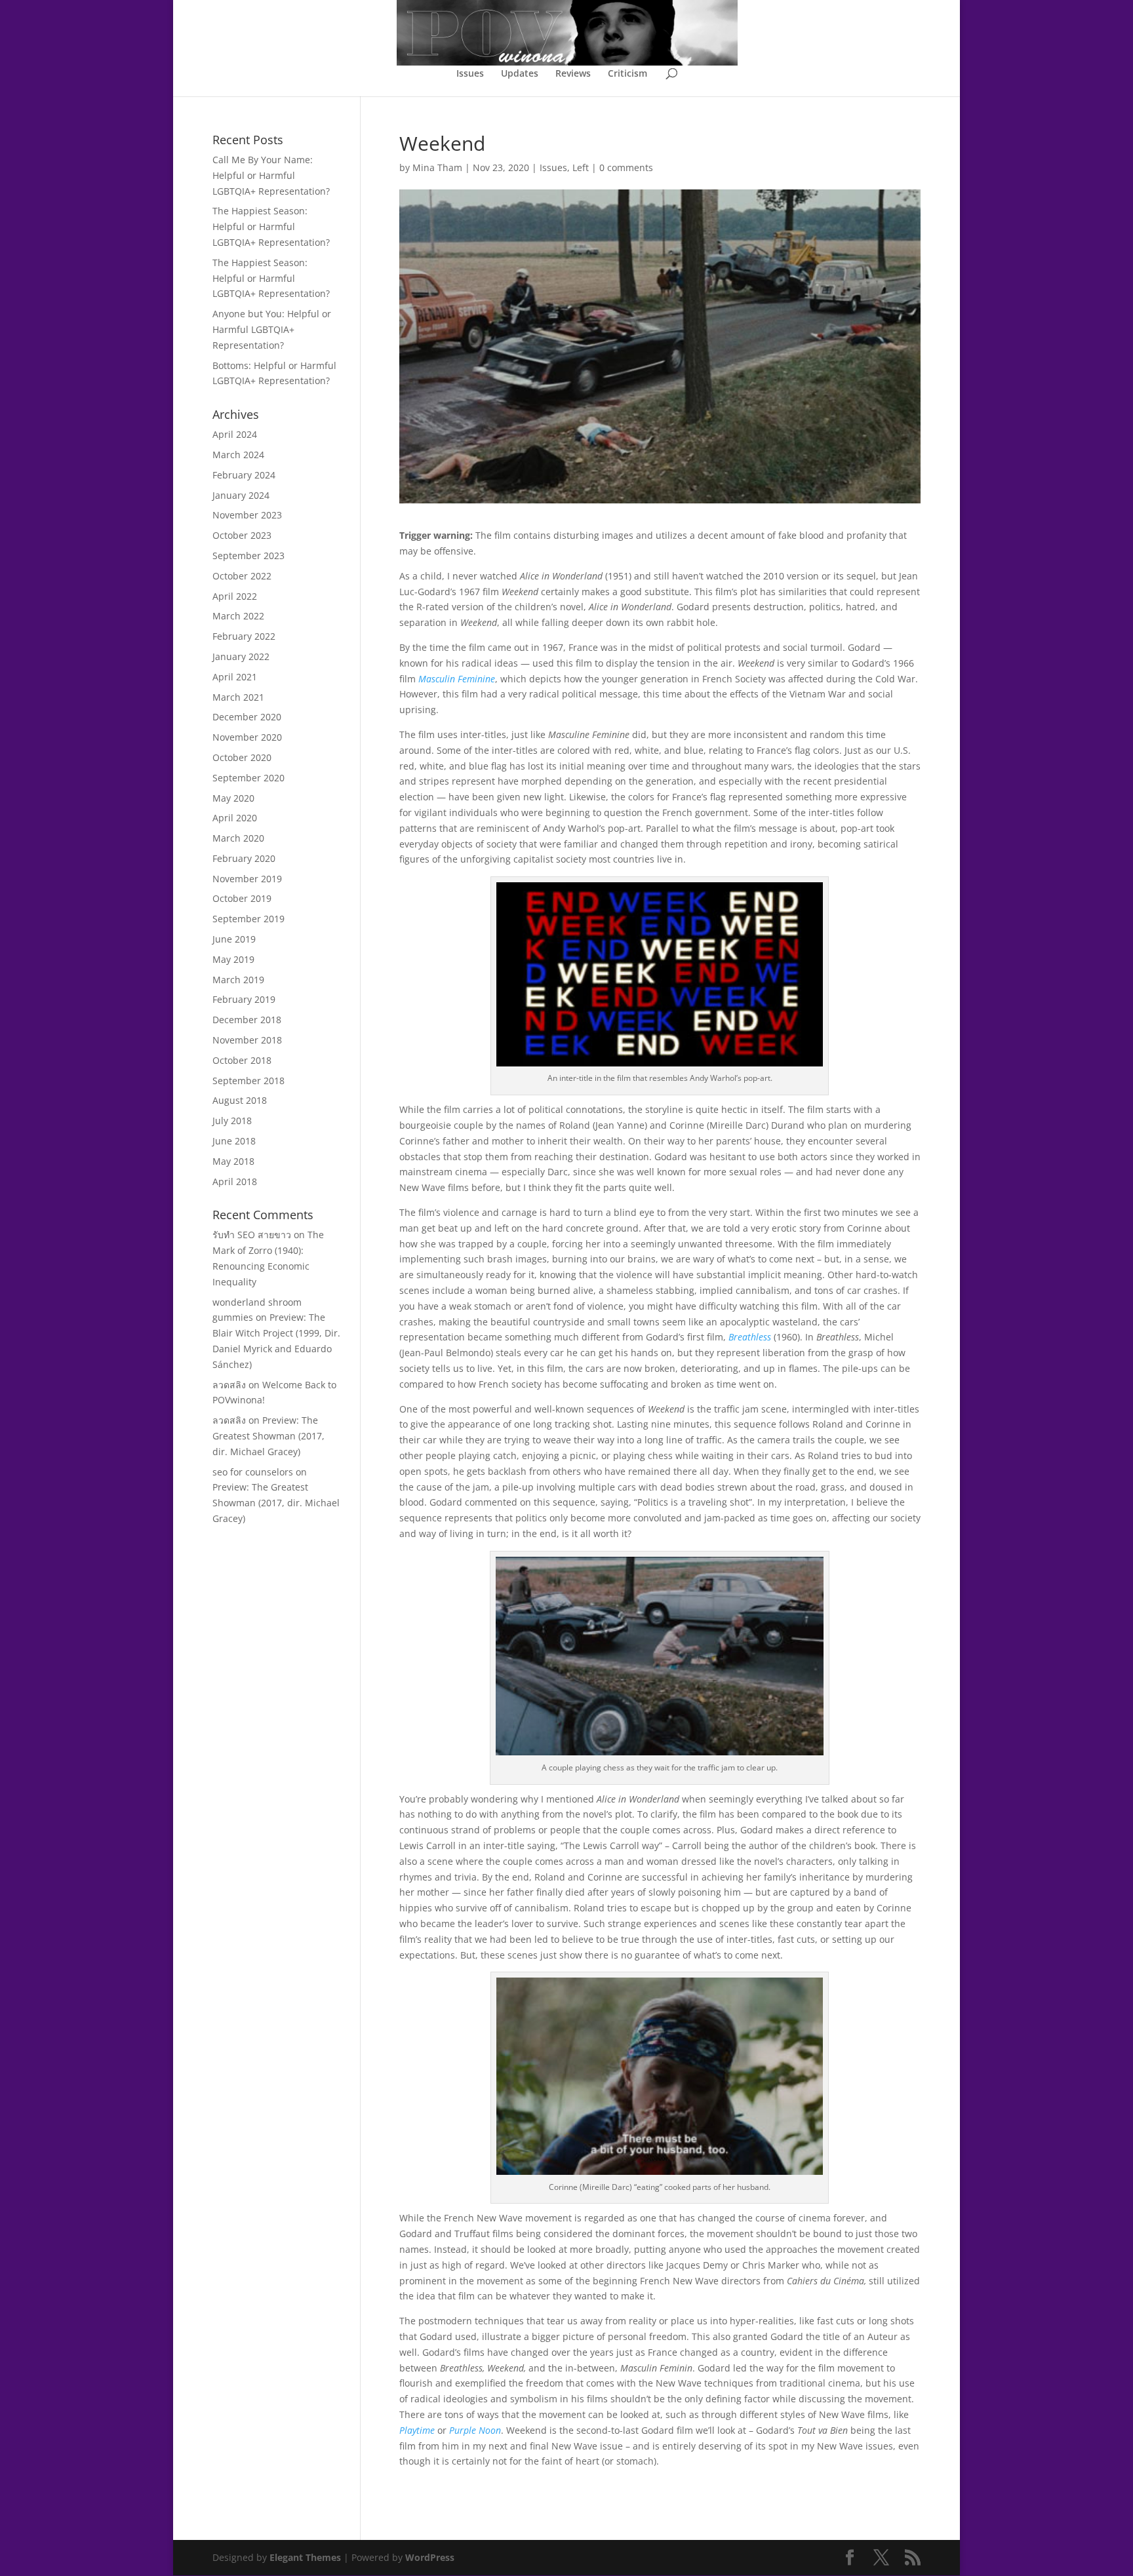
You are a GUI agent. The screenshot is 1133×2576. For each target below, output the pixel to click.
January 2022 (241, 656)
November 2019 (247, 879)
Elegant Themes (305, 2557)
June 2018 (234, 1141)
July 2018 (232, 1121)
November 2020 (247, 737)
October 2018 (242, 1060)
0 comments (626, 167)
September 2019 (248, 919)
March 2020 (238, 838)
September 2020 (248, 778)
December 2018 (247, 1020)
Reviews (573, 74)
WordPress (430, 2557)
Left (581, 167)
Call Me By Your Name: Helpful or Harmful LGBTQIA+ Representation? (271, 175)
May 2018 (233, 1161)
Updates (520, 74)
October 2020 (242, 757)
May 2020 (233, 798)
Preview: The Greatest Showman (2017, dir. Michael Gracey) (268, 1436)
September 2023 (248, 556)
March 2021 (238, 697)
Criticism (627, 74)
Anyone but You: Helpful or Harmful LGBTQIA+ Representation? (272, 329)
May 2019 (233, 959)
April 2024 (235, 434)
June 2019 (234, 939)
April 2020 (235, 818)
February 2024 (244, 475)
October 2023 (242, 535)
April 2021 (235, 677)
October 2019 (242, 898)
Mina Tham (437, 167)
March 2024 (238, 455)
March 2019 (238, 980)
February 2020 (244, 858)
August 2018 (240, 1100)
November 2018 (247, 1040)
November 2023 (247, 515)
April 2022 (235, 596)
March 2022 (238, 616)
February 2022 (244, 636)
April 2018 (235, 1181)
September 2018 (248, 1081)
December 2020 (247, 717)
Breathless (750, 1337)
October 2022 (242, 576)
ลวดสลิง (229, 1385)
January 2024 (241, 495)
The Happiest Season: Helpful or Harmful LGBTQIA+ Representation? (271, 226)
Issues (470, 74)
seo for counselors (253, 1472)
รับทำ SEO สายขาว (252, 1235)
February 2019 (244, 999)
